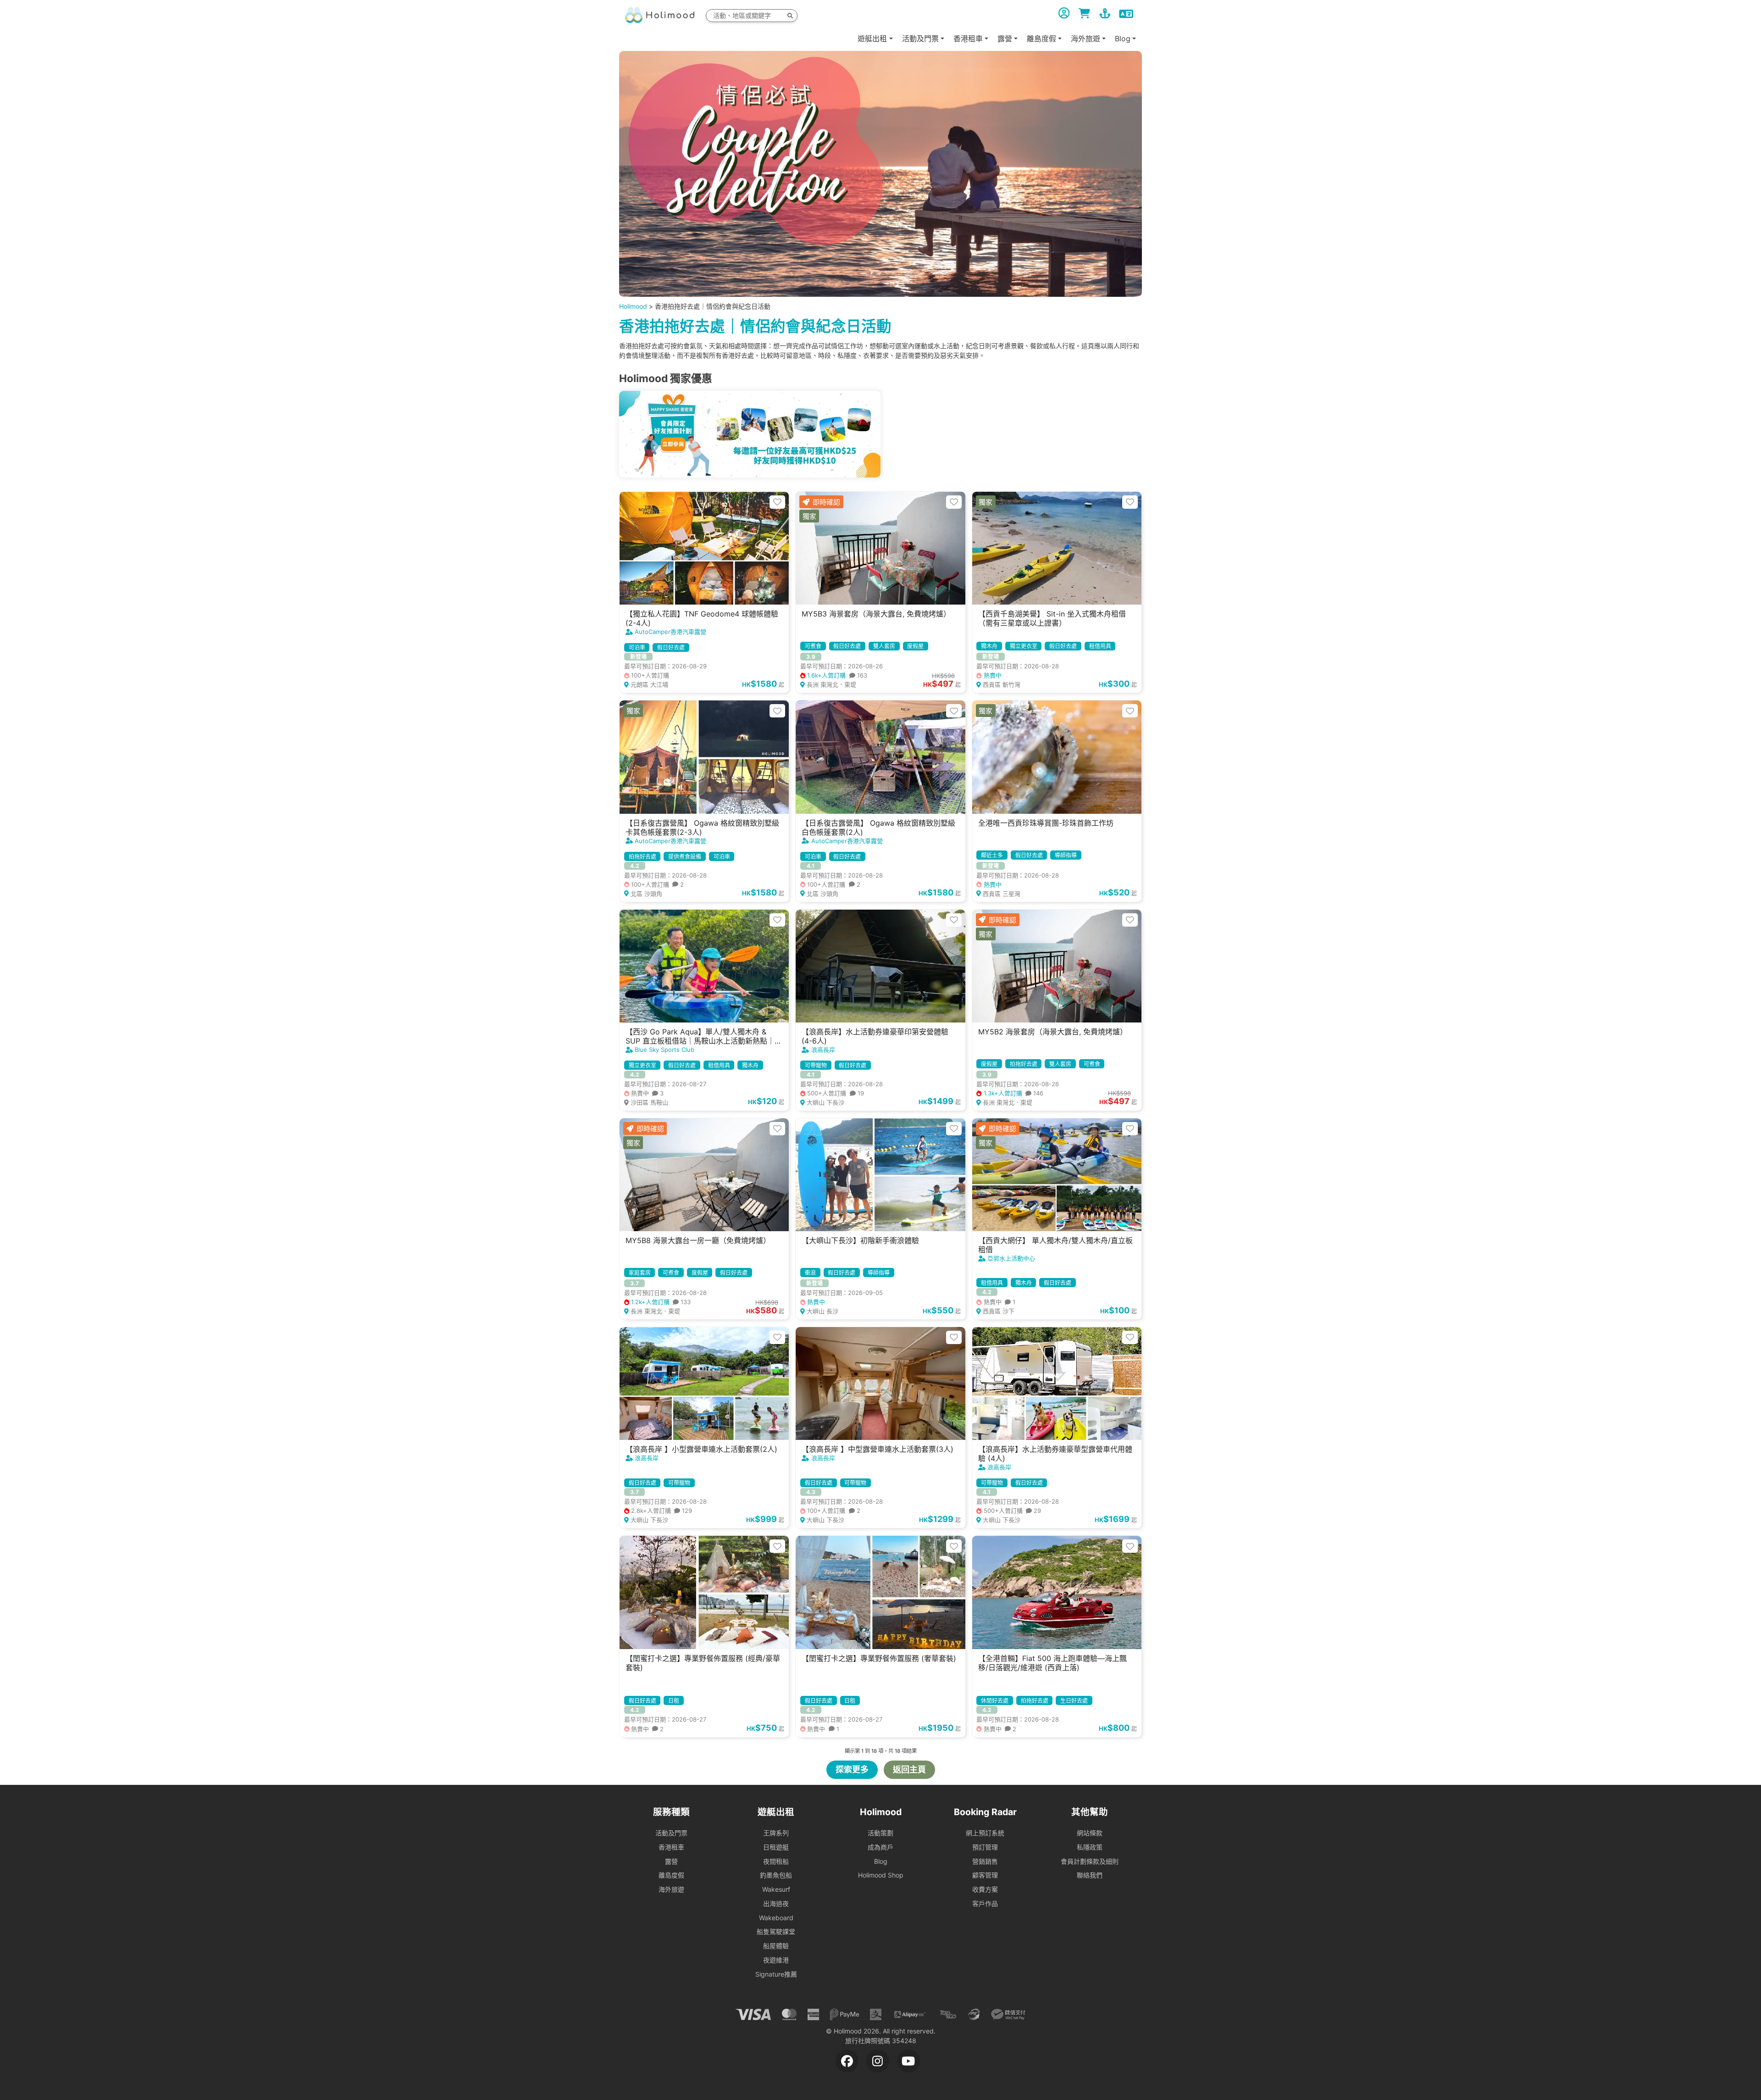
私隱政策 (1090, 1847)
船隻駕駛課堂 (776, 1931)
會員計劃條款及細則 (1090, 1861)
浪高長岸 (823, 1050)
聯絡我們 (1090, 1875)
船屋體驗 (776, 1946)
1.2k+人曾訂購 (660, 1302)
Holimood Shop (881, 1875)
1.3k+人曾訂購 (1013, 1093)
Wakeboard (776, 1918)
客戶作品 (985, 1903)
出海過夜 (776, 1903)
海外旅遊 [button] (1085, 39)
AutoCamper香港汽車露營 (670, 632)
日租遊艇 (776, 1847)
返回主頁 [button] (909, 1769)
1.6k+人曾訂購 (836, 675)
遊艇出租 (872, 39)
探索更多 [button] (852, 1769)
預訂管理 (985, 1847)
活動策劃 (880, 1833)
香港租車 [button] (968, 39)
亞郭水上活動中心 (1011, 1258)
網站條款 (1090, 1833)
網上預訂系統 (985, 1833)
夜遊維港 (776, 1960)
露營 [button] (1005, 39)
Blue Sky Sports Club (665, 1050)
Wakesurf (776, 1889)
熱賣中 (991, 675)
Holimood (633, 306)
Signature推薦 (776, 1974)
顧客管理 (985, 1875)
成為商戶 (880, 1847)
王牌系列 (776, 1833)
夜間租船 (776, 1861)
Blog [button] (1123, 39)
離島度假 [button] (1041, 39)
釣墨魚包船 (776, 1875)
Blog (881, 1861)
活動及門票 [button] (920, 39)
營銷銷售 (985, 1861)
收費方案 (985, 1889)
